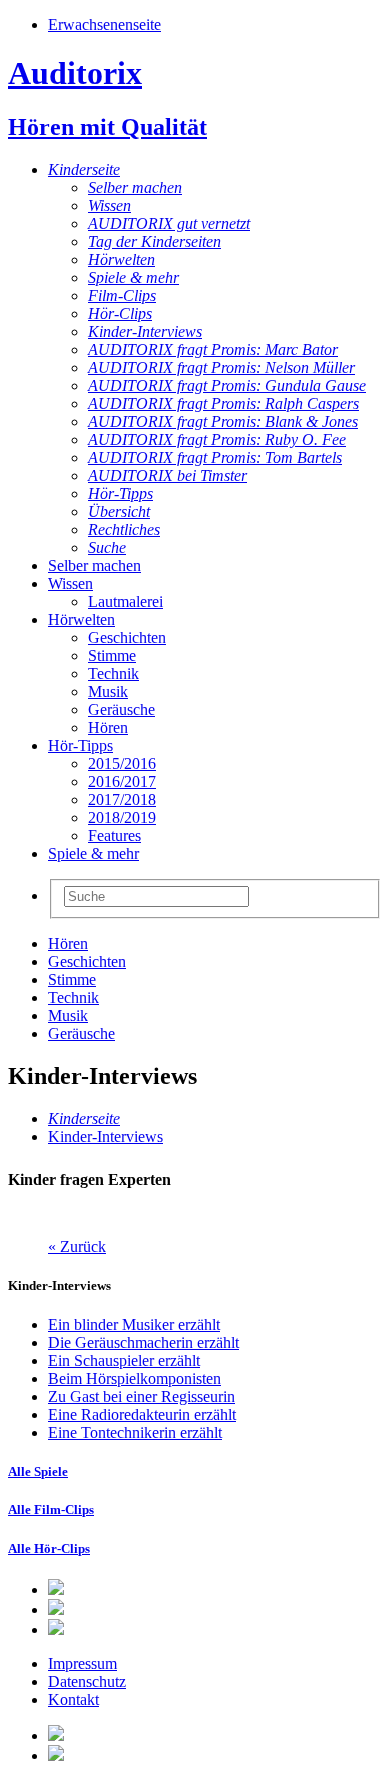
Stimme (112, 655)
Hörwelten (121, 259)
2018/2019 (122, 817)
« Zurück (77, 1246)
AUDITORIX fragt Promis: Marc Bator (213, 349)
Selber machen (135, 187)
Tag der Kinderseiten (154, 241)
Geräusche (121, 709)
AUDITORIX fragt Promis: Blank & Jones (223, 421)
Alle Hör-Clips (49, 1548)
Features (114, 835)
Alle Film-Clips (51, 1509)
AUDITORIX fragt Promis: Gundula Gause (227, 385)
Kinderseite (84, 169)
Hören (108, 727)
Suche (107, 547)
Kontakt (73, 1699)
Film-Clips (122, 295)
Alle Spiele (38, 1471)
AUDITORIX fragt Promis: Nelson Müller (221, 367)
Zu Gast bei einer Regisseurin (141, 1396)
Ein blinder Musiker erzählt (134, 1324)
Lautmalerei (125, 601)
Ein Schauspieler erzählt (124, 1360)
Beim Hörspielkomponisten (134, 1378)
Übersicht (119, 511)
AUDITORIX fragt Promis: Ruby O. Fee (217, 439)
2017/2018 (122, 799)
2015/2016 (122, 763)
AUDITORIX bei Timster (167, 475)
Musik (108, 691)
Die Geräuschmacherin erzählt (143, 1342)
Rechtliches (124, 529)
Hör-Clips (120, 313)
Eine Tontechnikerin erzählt (135, 1432)
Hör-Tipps (120, 493)
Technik (113, 673)
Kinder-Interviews (145, 331)
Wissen (109, 205)
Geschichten (127, 637)
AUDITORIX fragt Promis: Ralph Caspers (223, 403)
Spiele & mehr (133, 277)
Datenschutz (87, 1681)
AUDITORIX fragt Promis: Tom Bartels (215, 457)
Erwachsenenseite (104, 24)
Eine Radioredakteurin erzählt (142, 1414)
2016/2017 (122, 781)
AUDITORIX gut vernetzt (169, 223)
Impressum (82, 1663)
